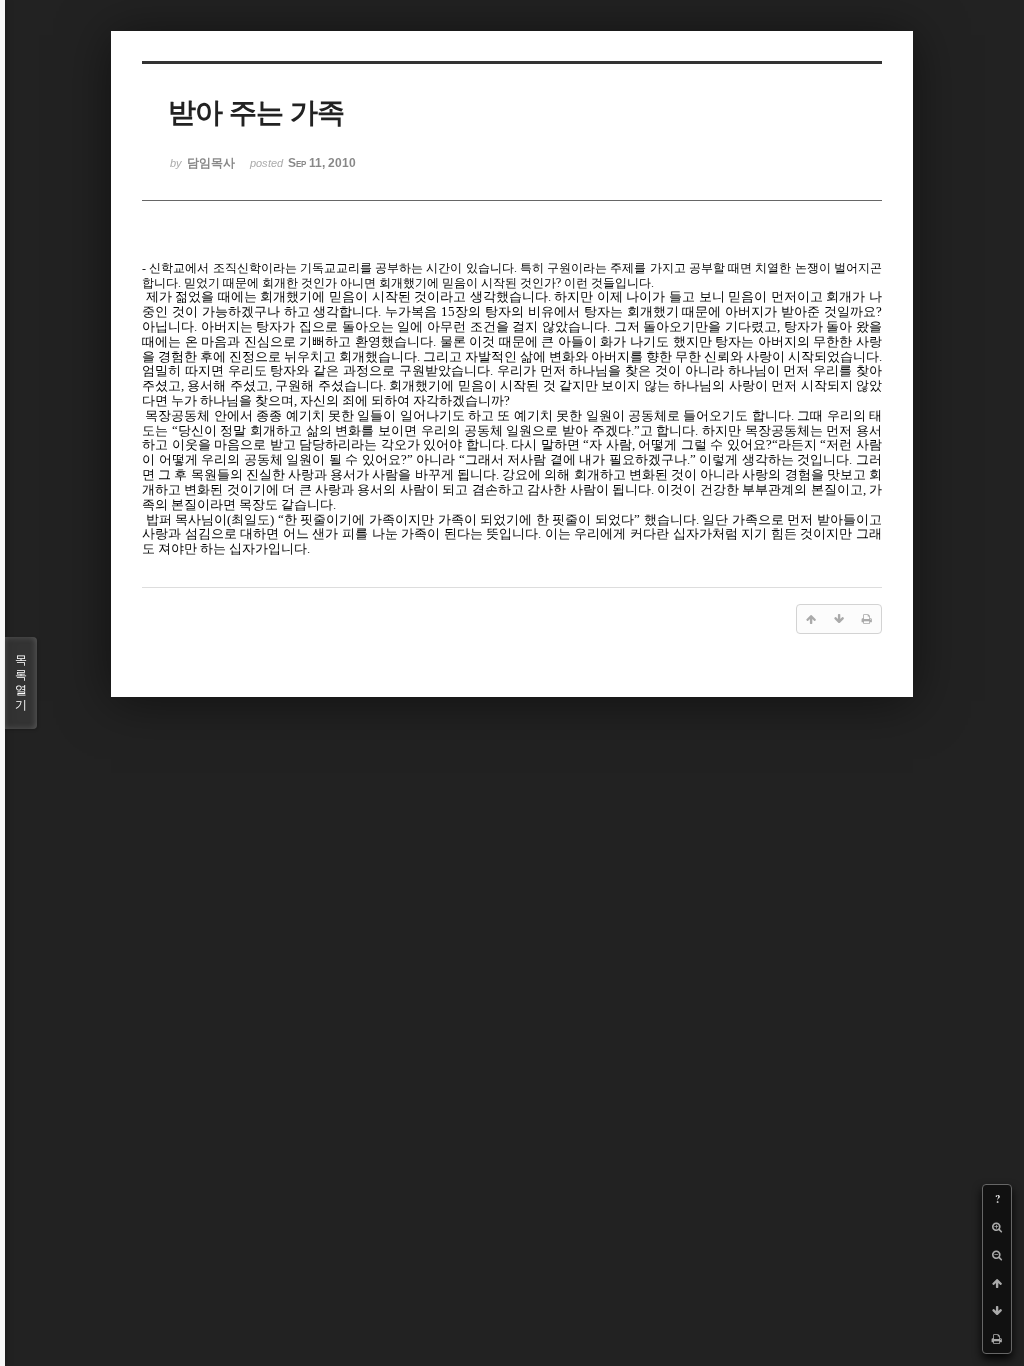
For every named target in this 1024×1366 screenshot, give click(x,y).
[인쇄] (997, 1339)
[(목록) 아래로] (997, 1311)
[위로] (997, 1283)
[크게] (997, 1227)
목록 (21, 682)
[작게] (997, 1255)
